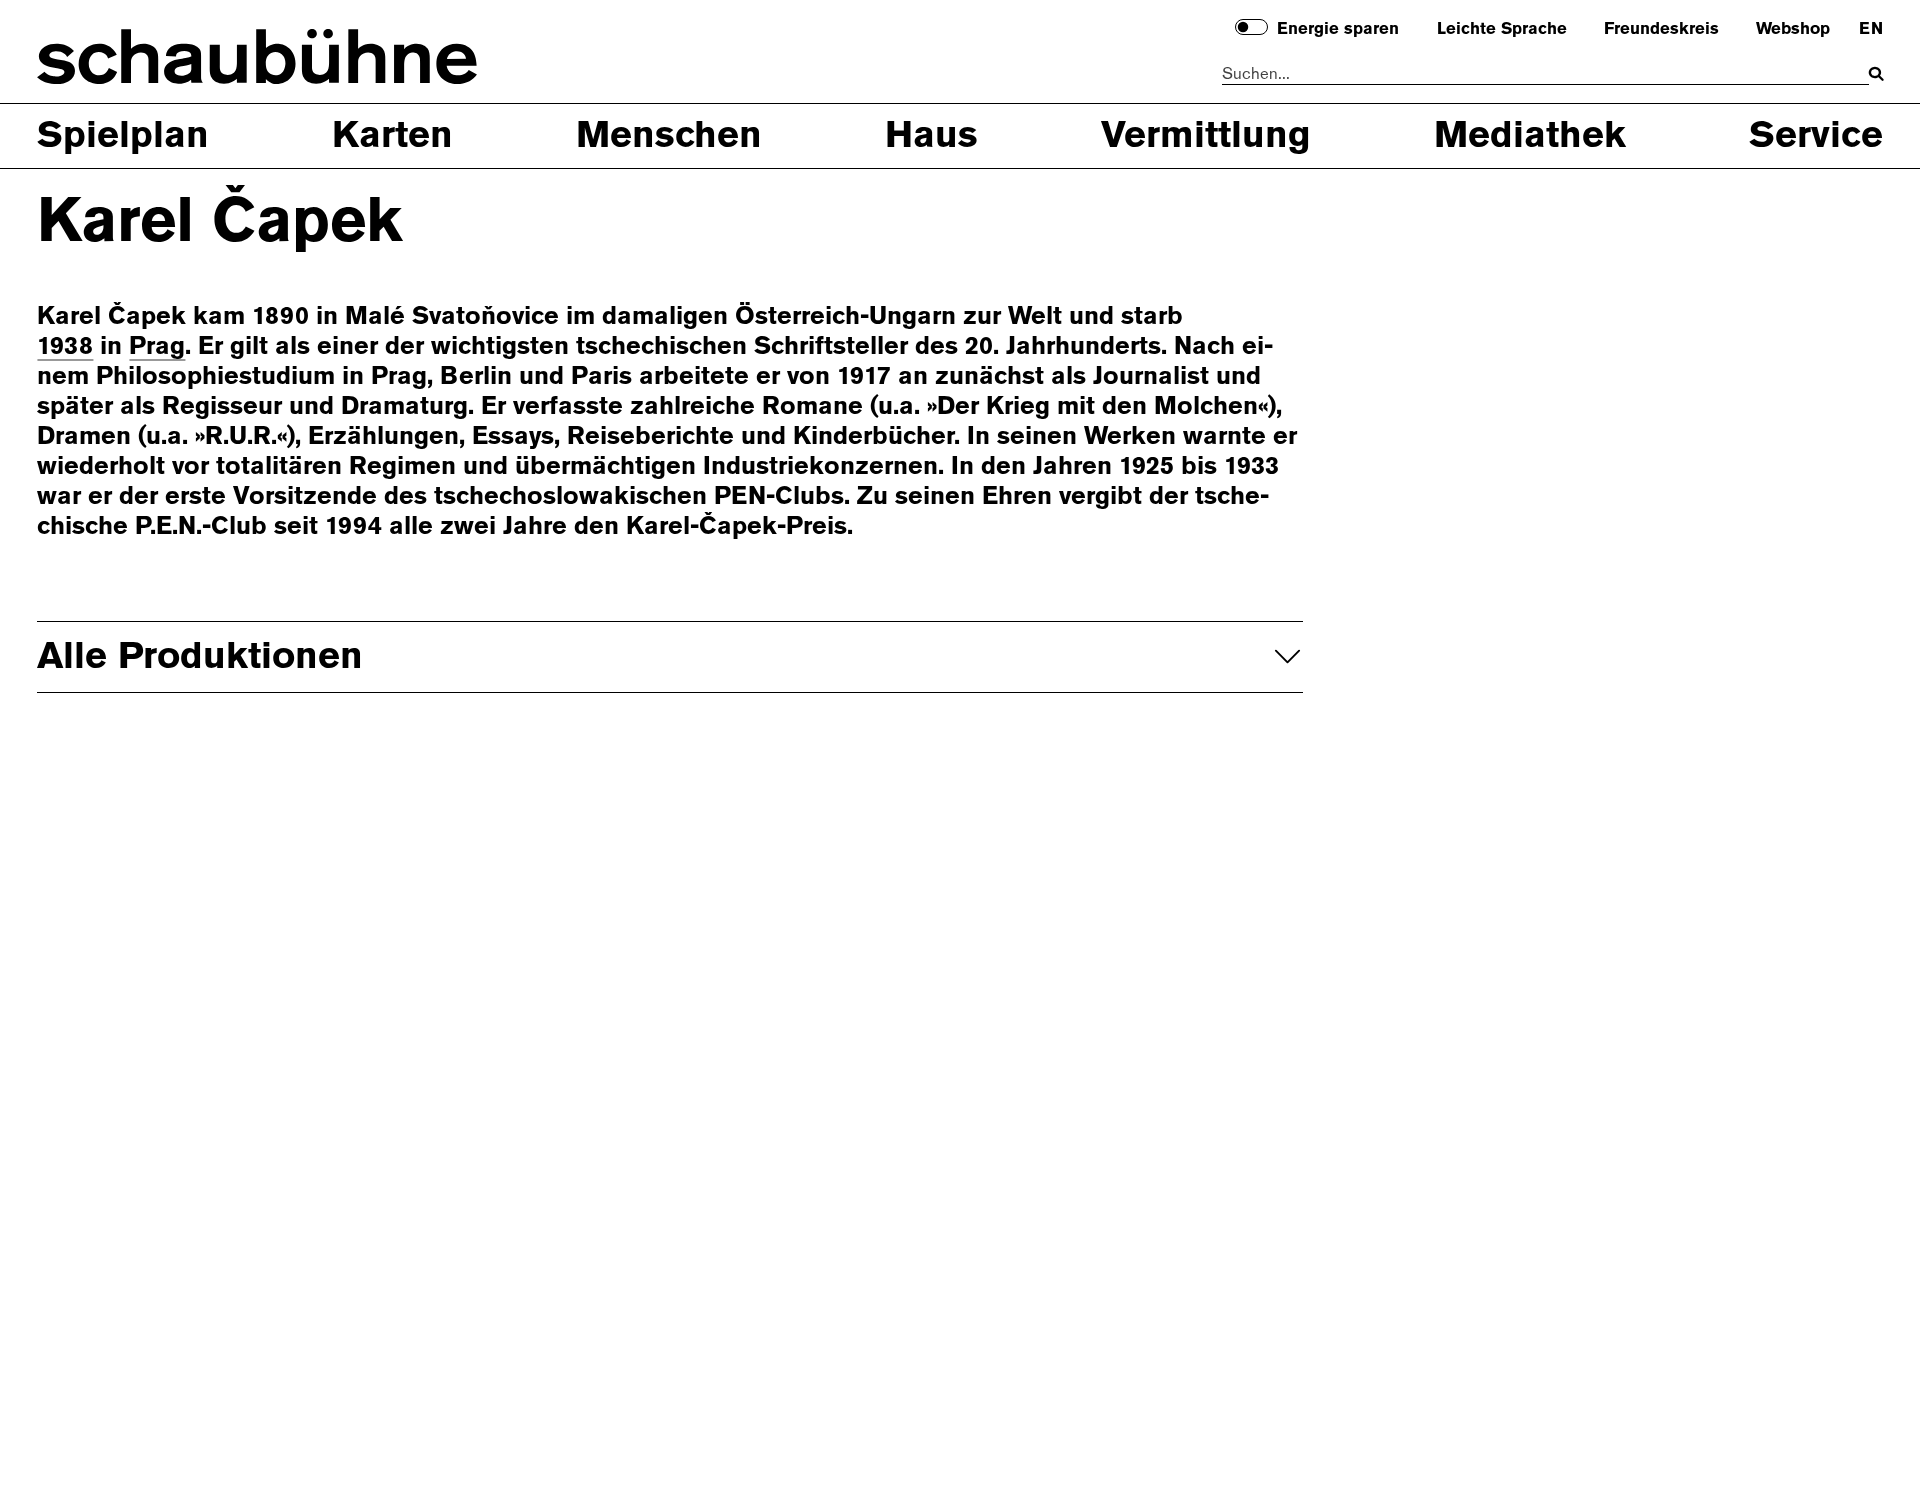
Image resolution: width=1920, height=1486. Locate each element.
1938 (65, 345)
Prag (157, 345)
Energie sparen (1338, 29)
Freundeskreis (1661, 29)
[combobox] (1545, 74)
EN (1870, 29)
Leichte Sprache (1502, 29)
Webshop (1793, 29)
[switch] (1251, 27)
